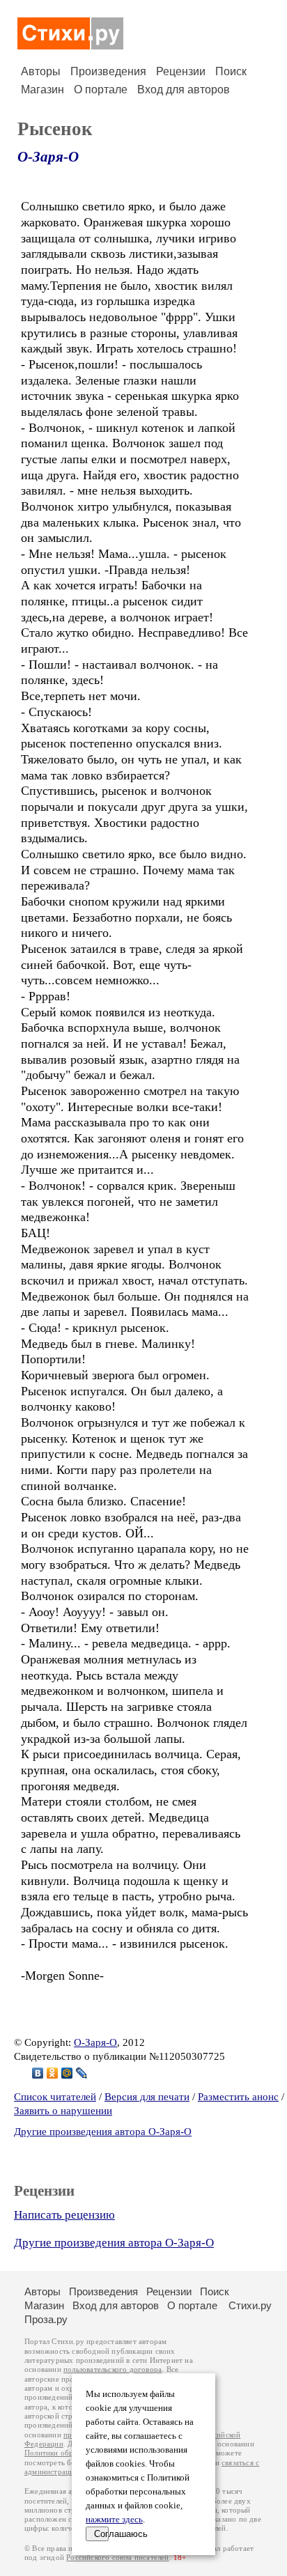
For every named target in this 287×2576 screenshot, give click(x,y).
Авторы (41, 71)
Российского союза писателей (117, 2558)
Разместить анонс (238, 2097)
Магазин (42, 90)
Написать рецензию (64, 2215)
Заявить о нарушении (63, 2111)
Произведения (108, 71)
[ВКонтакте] (38, 2073)
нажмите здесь (114, 2520)
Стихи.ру (250, 2305)
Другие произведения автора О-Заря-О (103, 2132)
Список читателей (55, 2097)
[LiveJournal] (82, 2073)
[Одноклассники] (53, 2073)
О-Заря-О (48, 157)
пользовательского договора (113, 2369)
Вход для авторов (184, 90)
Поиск (231, 71)
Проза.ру (46, 2319)
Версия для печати (147, 2097)
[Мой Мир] (67, 2073)
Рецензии (181, 71)
